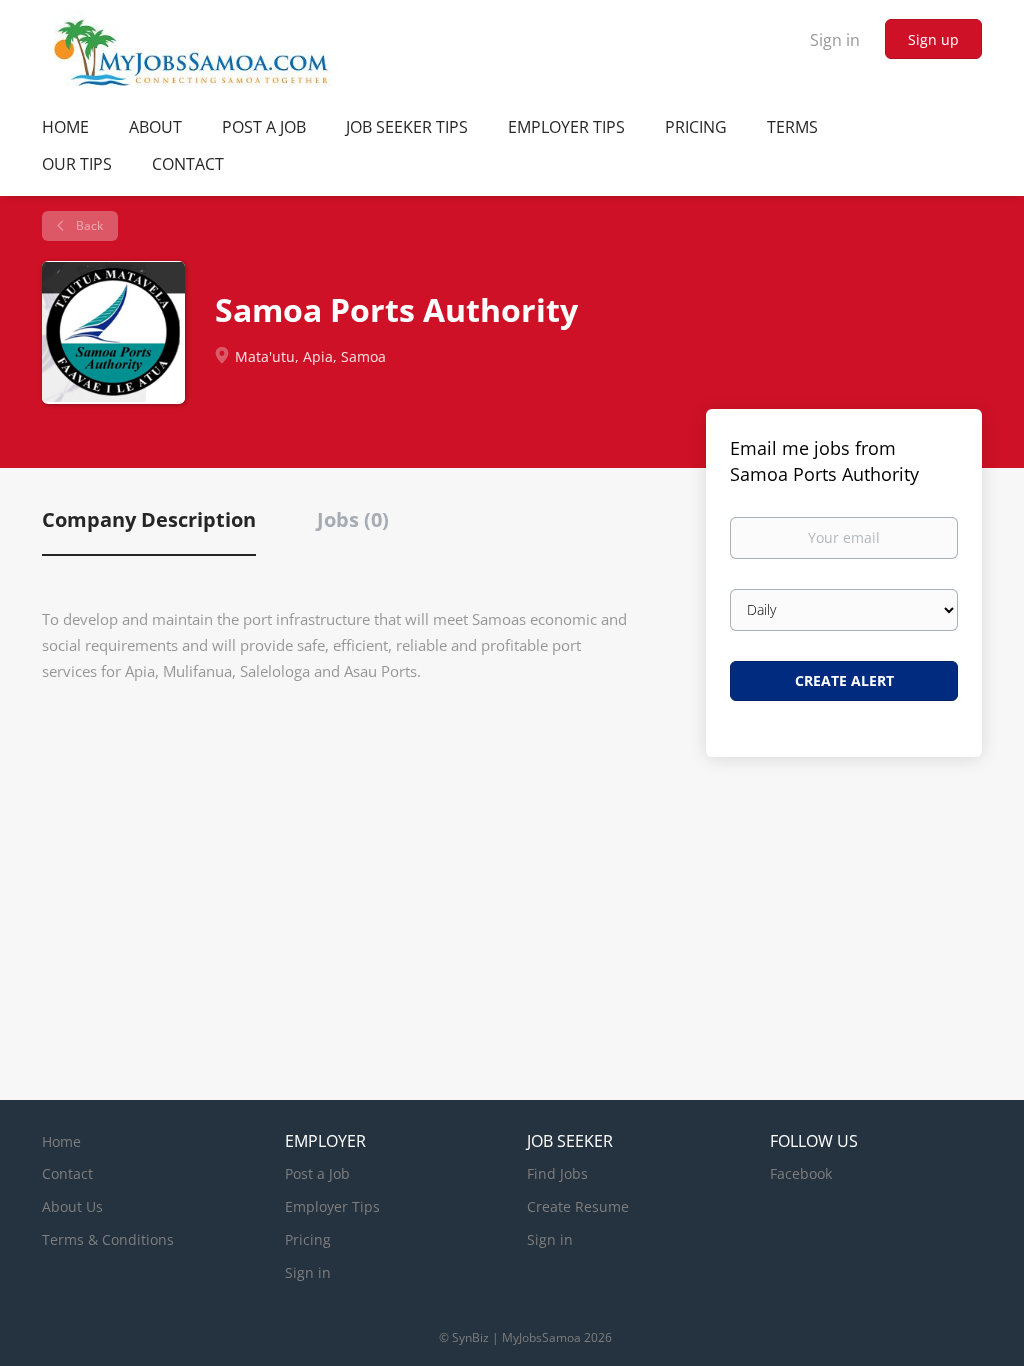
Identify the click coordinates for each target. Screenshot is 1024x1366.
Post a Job (317, 1173)
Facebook (801, 1173)
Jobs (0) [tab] (353, 519)
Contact (67, 1173)
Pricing (308, 1239)
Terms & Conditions (108, 1239)
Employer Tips (332, 1206)
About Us (72, 1206)
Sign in (835, 40)
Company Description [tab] (149, 519)
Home (61, 1141)
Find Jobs (557, 1173)
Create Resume (578, 1206)
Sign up (933, 39)
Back (88, 225)
